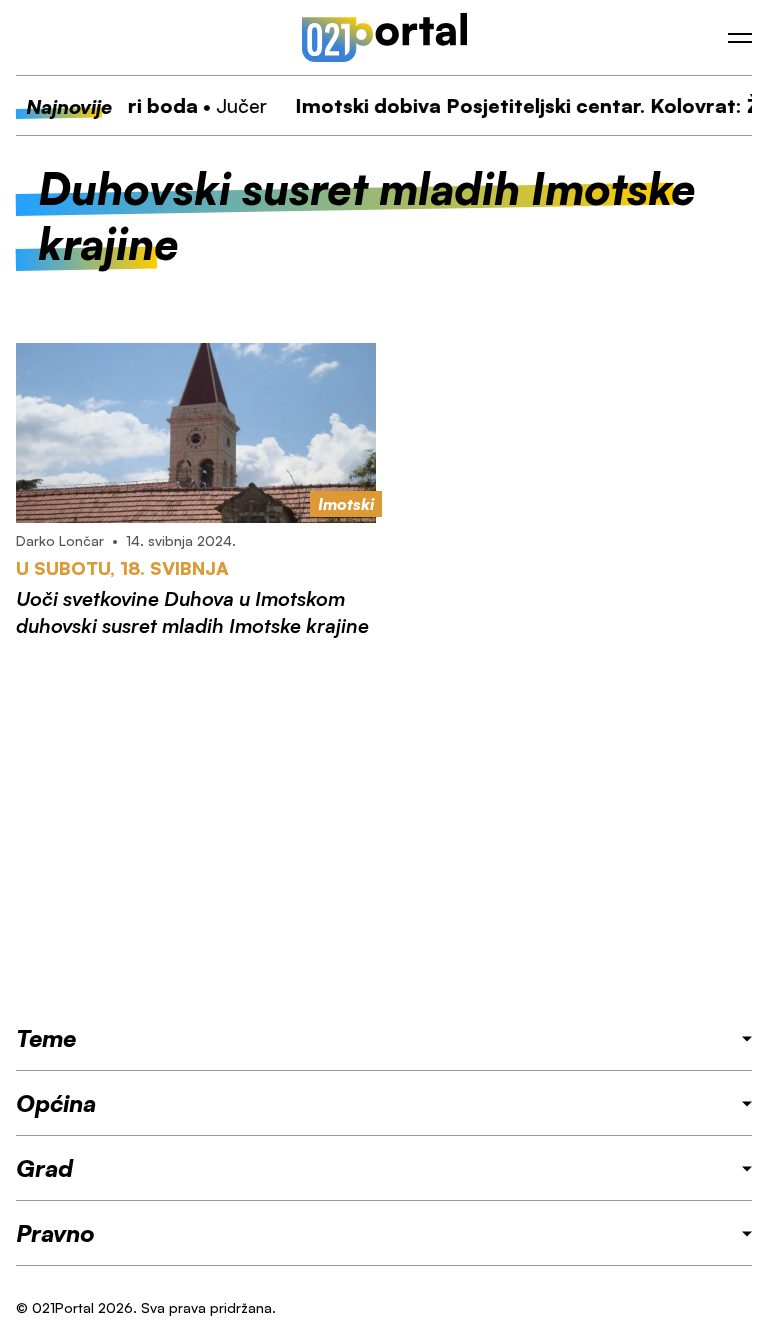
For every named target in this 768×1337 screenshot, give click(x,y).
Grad (44, 1168)
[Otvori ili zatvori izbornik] (740, 38)
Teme (46, 1038)
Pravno (55, 1233)
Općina (56, 1103)
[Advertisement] (384, 831)
